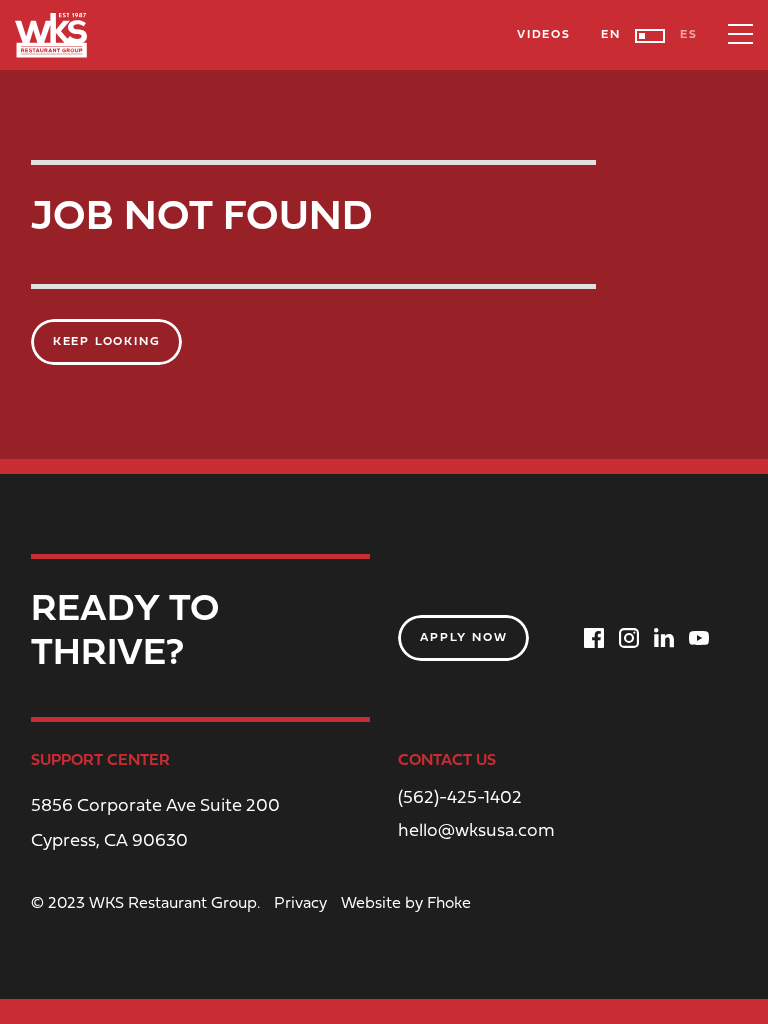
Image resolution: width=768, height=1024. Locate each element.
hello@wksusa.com (476, 832)
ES (689, 35)
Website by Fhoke (406, 904)
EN (611, 35)
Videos (544, 35)
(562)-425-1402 (460, 799)
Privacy (300, 904)
